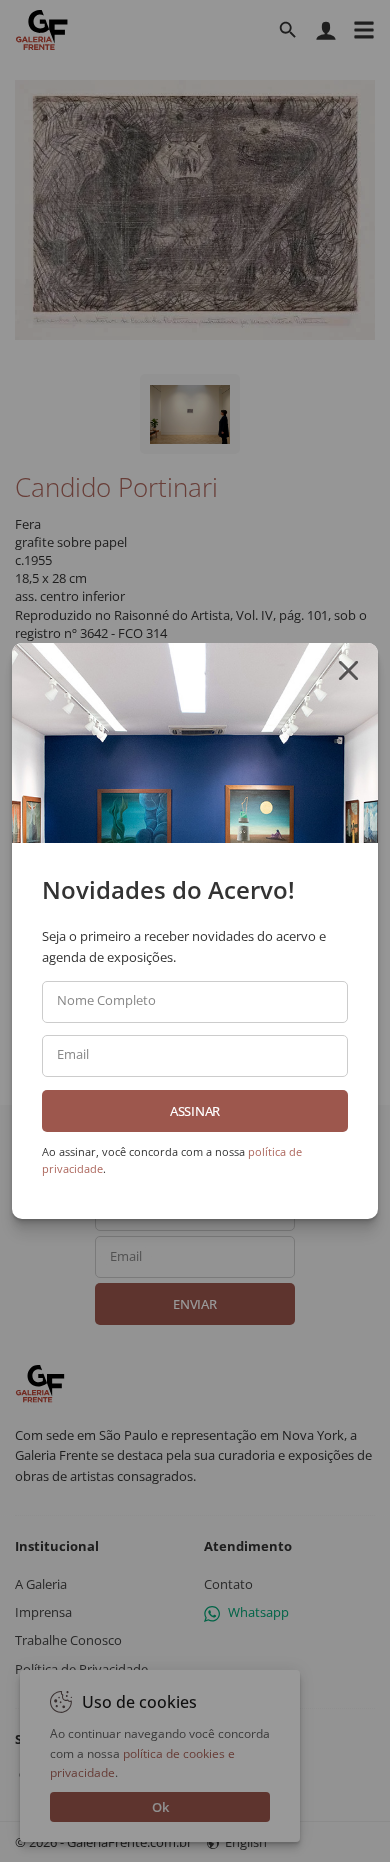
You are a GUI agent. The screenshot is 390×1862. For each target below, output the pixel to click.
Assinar (195, 1111)
